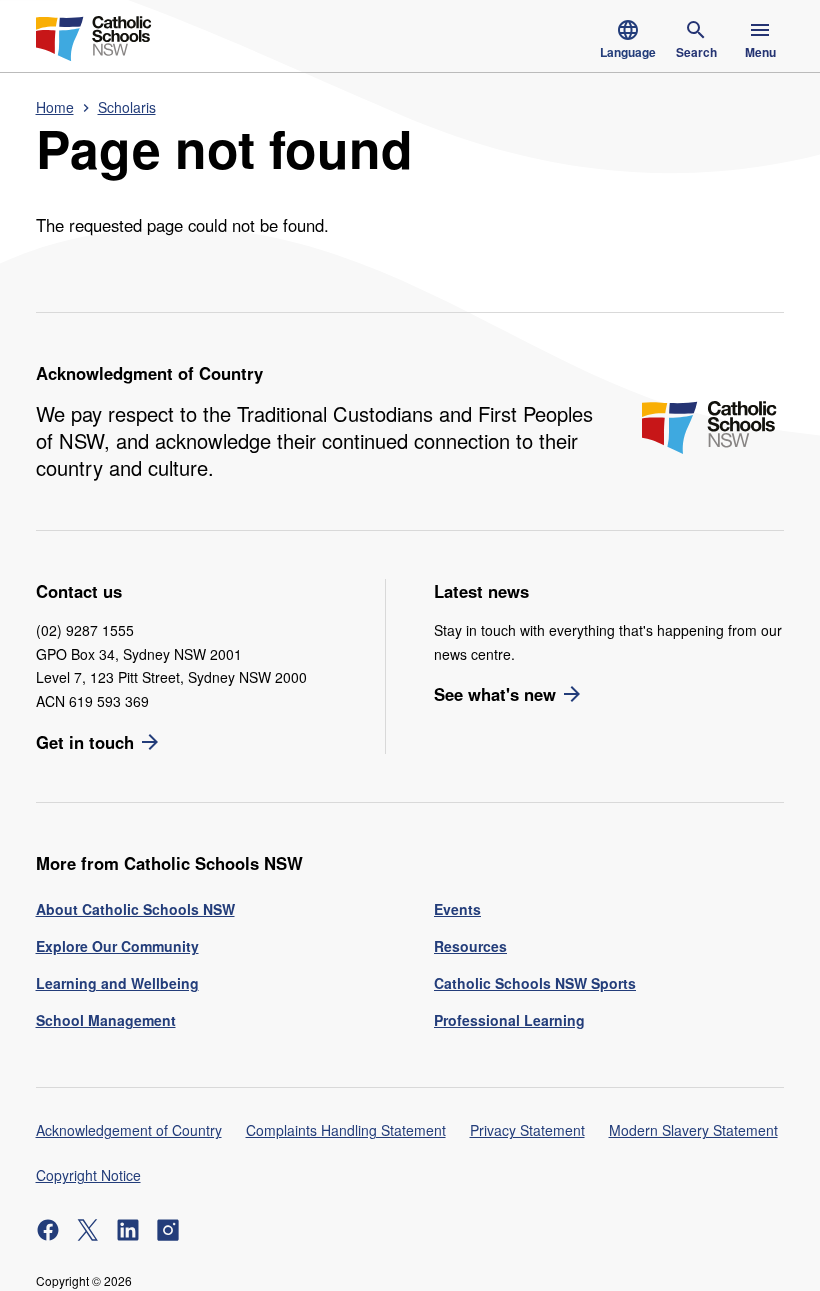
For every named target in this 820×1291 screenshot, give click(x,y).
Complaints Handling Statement (346, 1130)
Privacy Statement (527, 1130)
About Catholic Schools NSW (135, 909)
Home (55, 107)
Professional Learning (509, 1020)
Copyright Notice (88, 1175)
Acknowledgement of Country (129, 1130)
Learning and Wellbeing (117, 983)
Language (628, 52)
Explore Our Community (117, 946)
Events (457, 909)
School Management (106, 1020)
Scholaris (127, 107)
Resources (470, 946)
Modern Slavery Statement (693, 1130)
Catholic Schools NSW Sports (535, 983)
